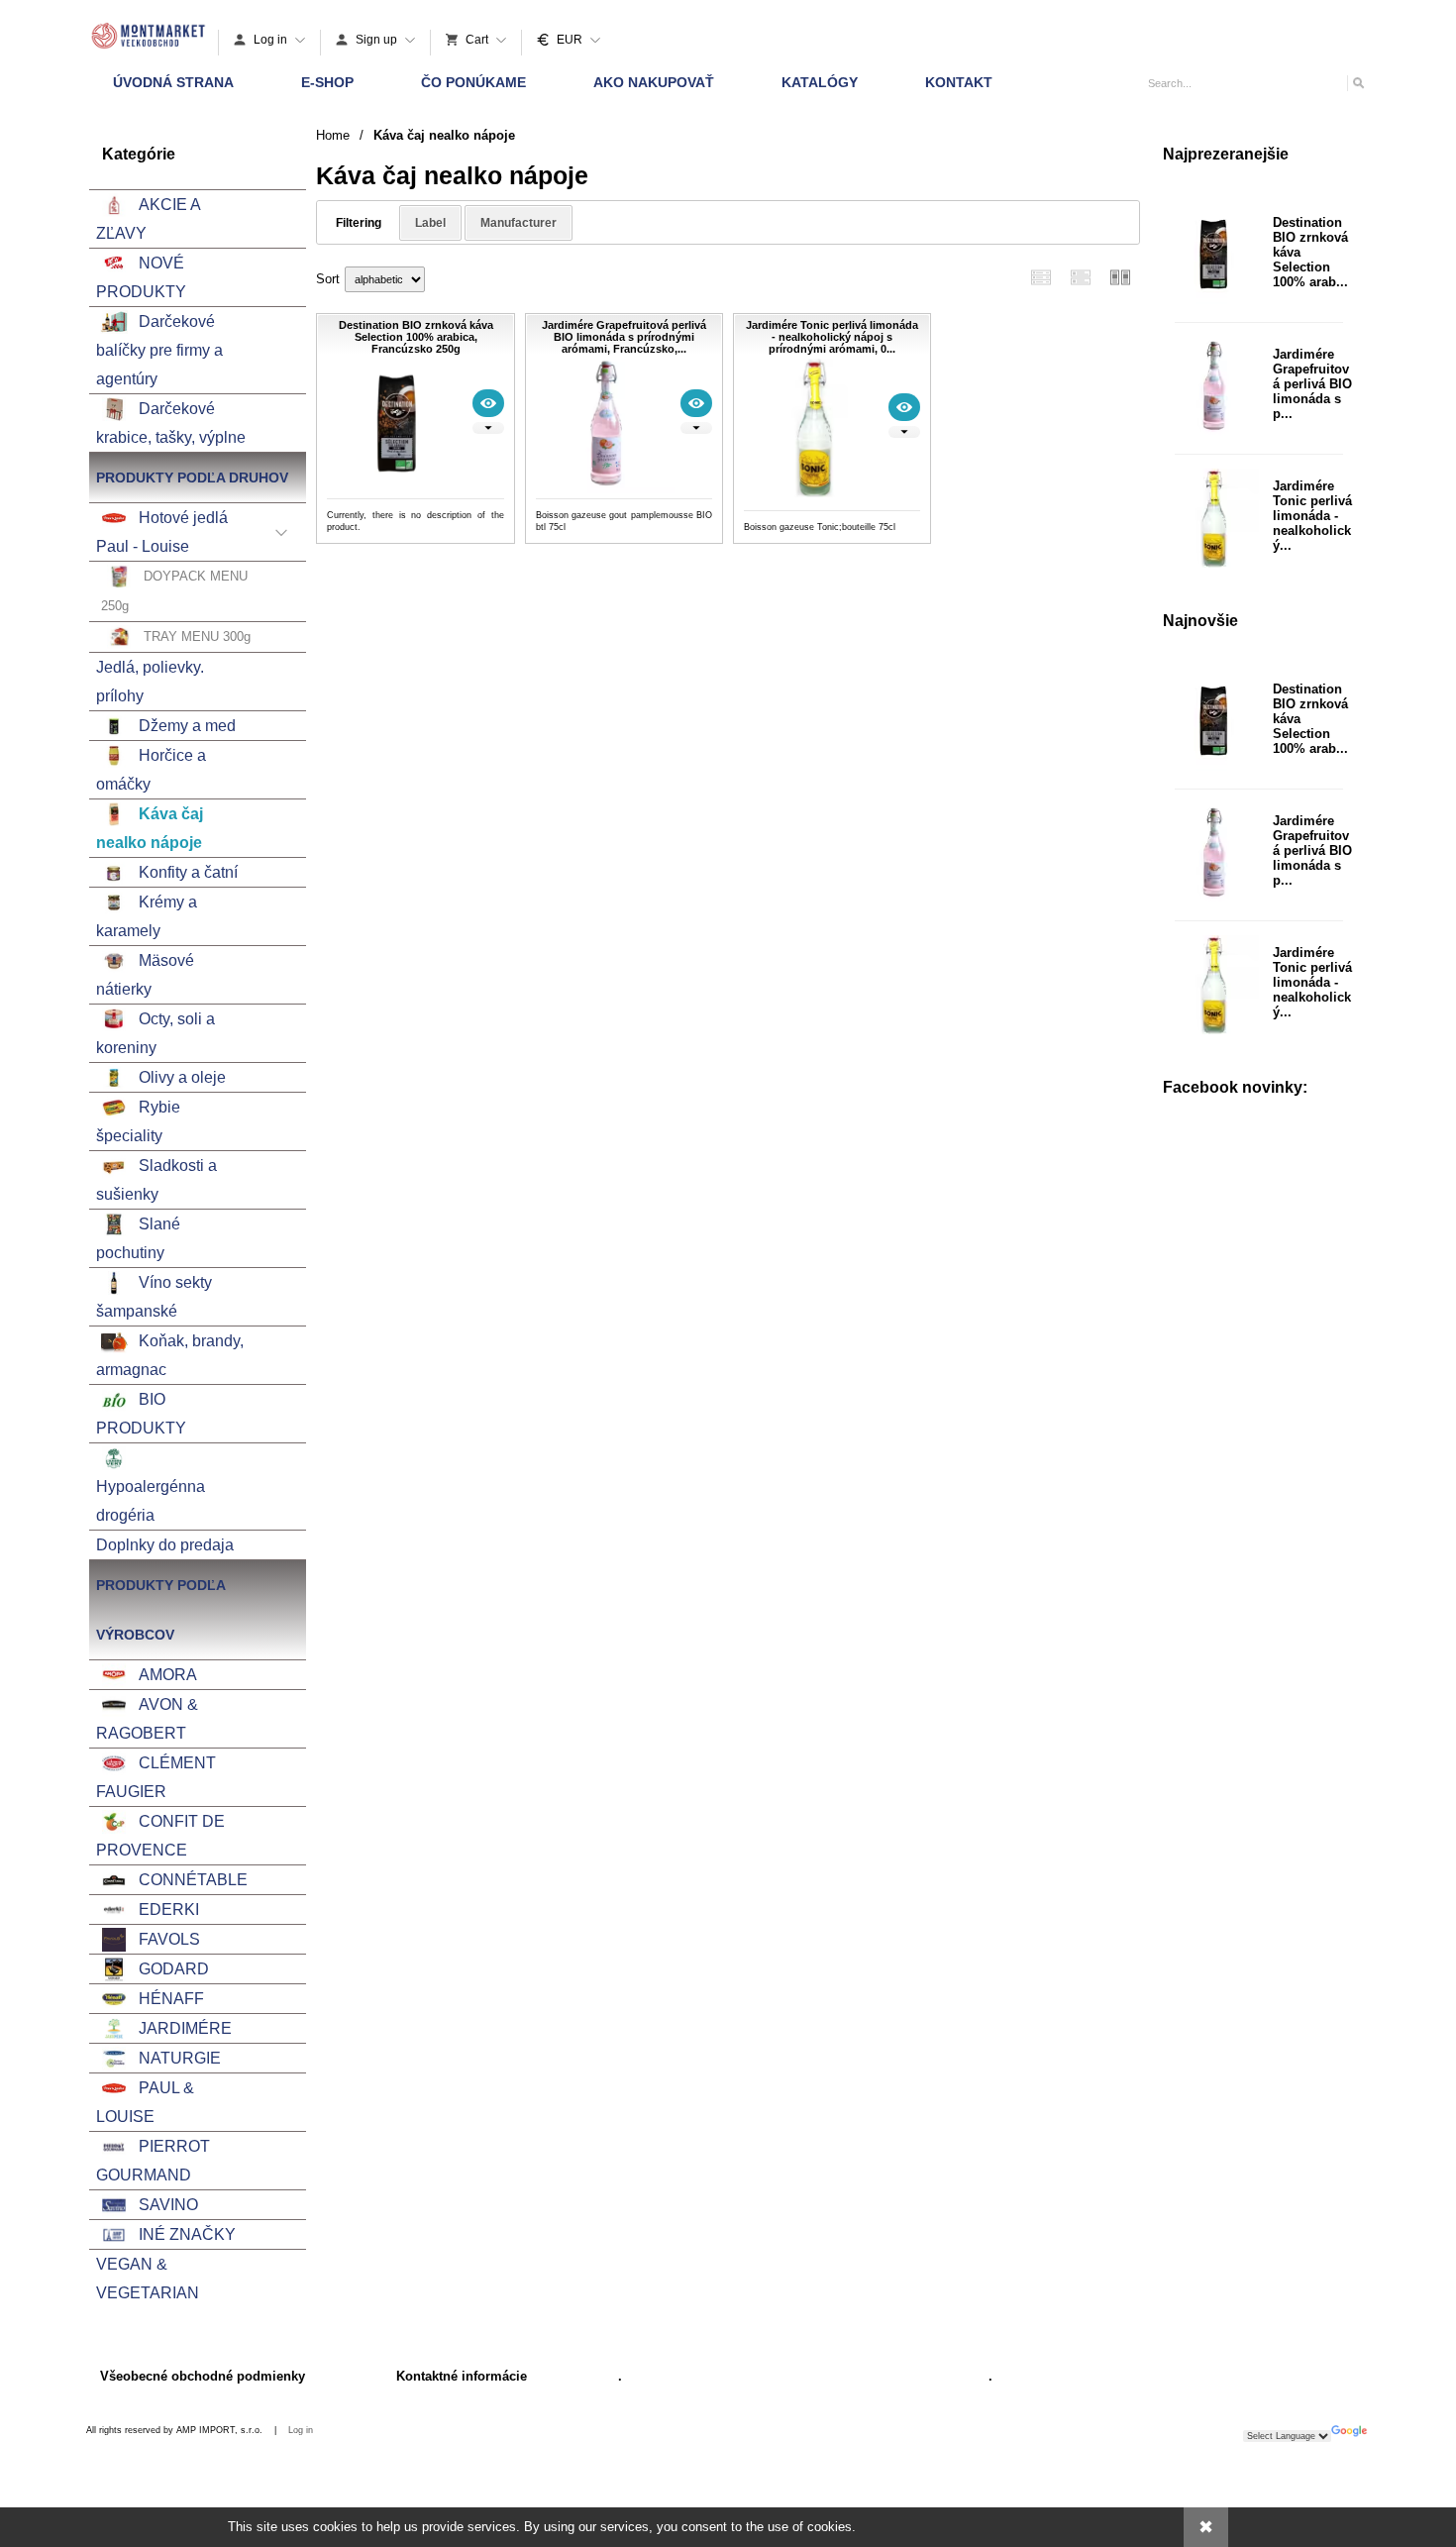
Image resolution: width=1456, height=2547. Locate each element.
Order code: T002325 (832, 527)
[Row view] (1041, 277)
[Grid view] (1081, 277)
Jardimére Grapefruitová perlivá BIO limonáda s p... (1312, 384)
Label (430, 223)
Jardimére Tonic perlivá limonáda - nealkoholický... (1312, 516)
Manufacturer (519, 223)
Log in (301, 2430)
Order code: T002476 (624, 527)
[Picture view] (1120, 277)
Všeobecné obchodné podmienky (203, 2376)
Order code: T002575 (416, 527)
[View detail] (488, 403)
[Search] (1357, 83)
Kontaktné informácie (462, 2376)
